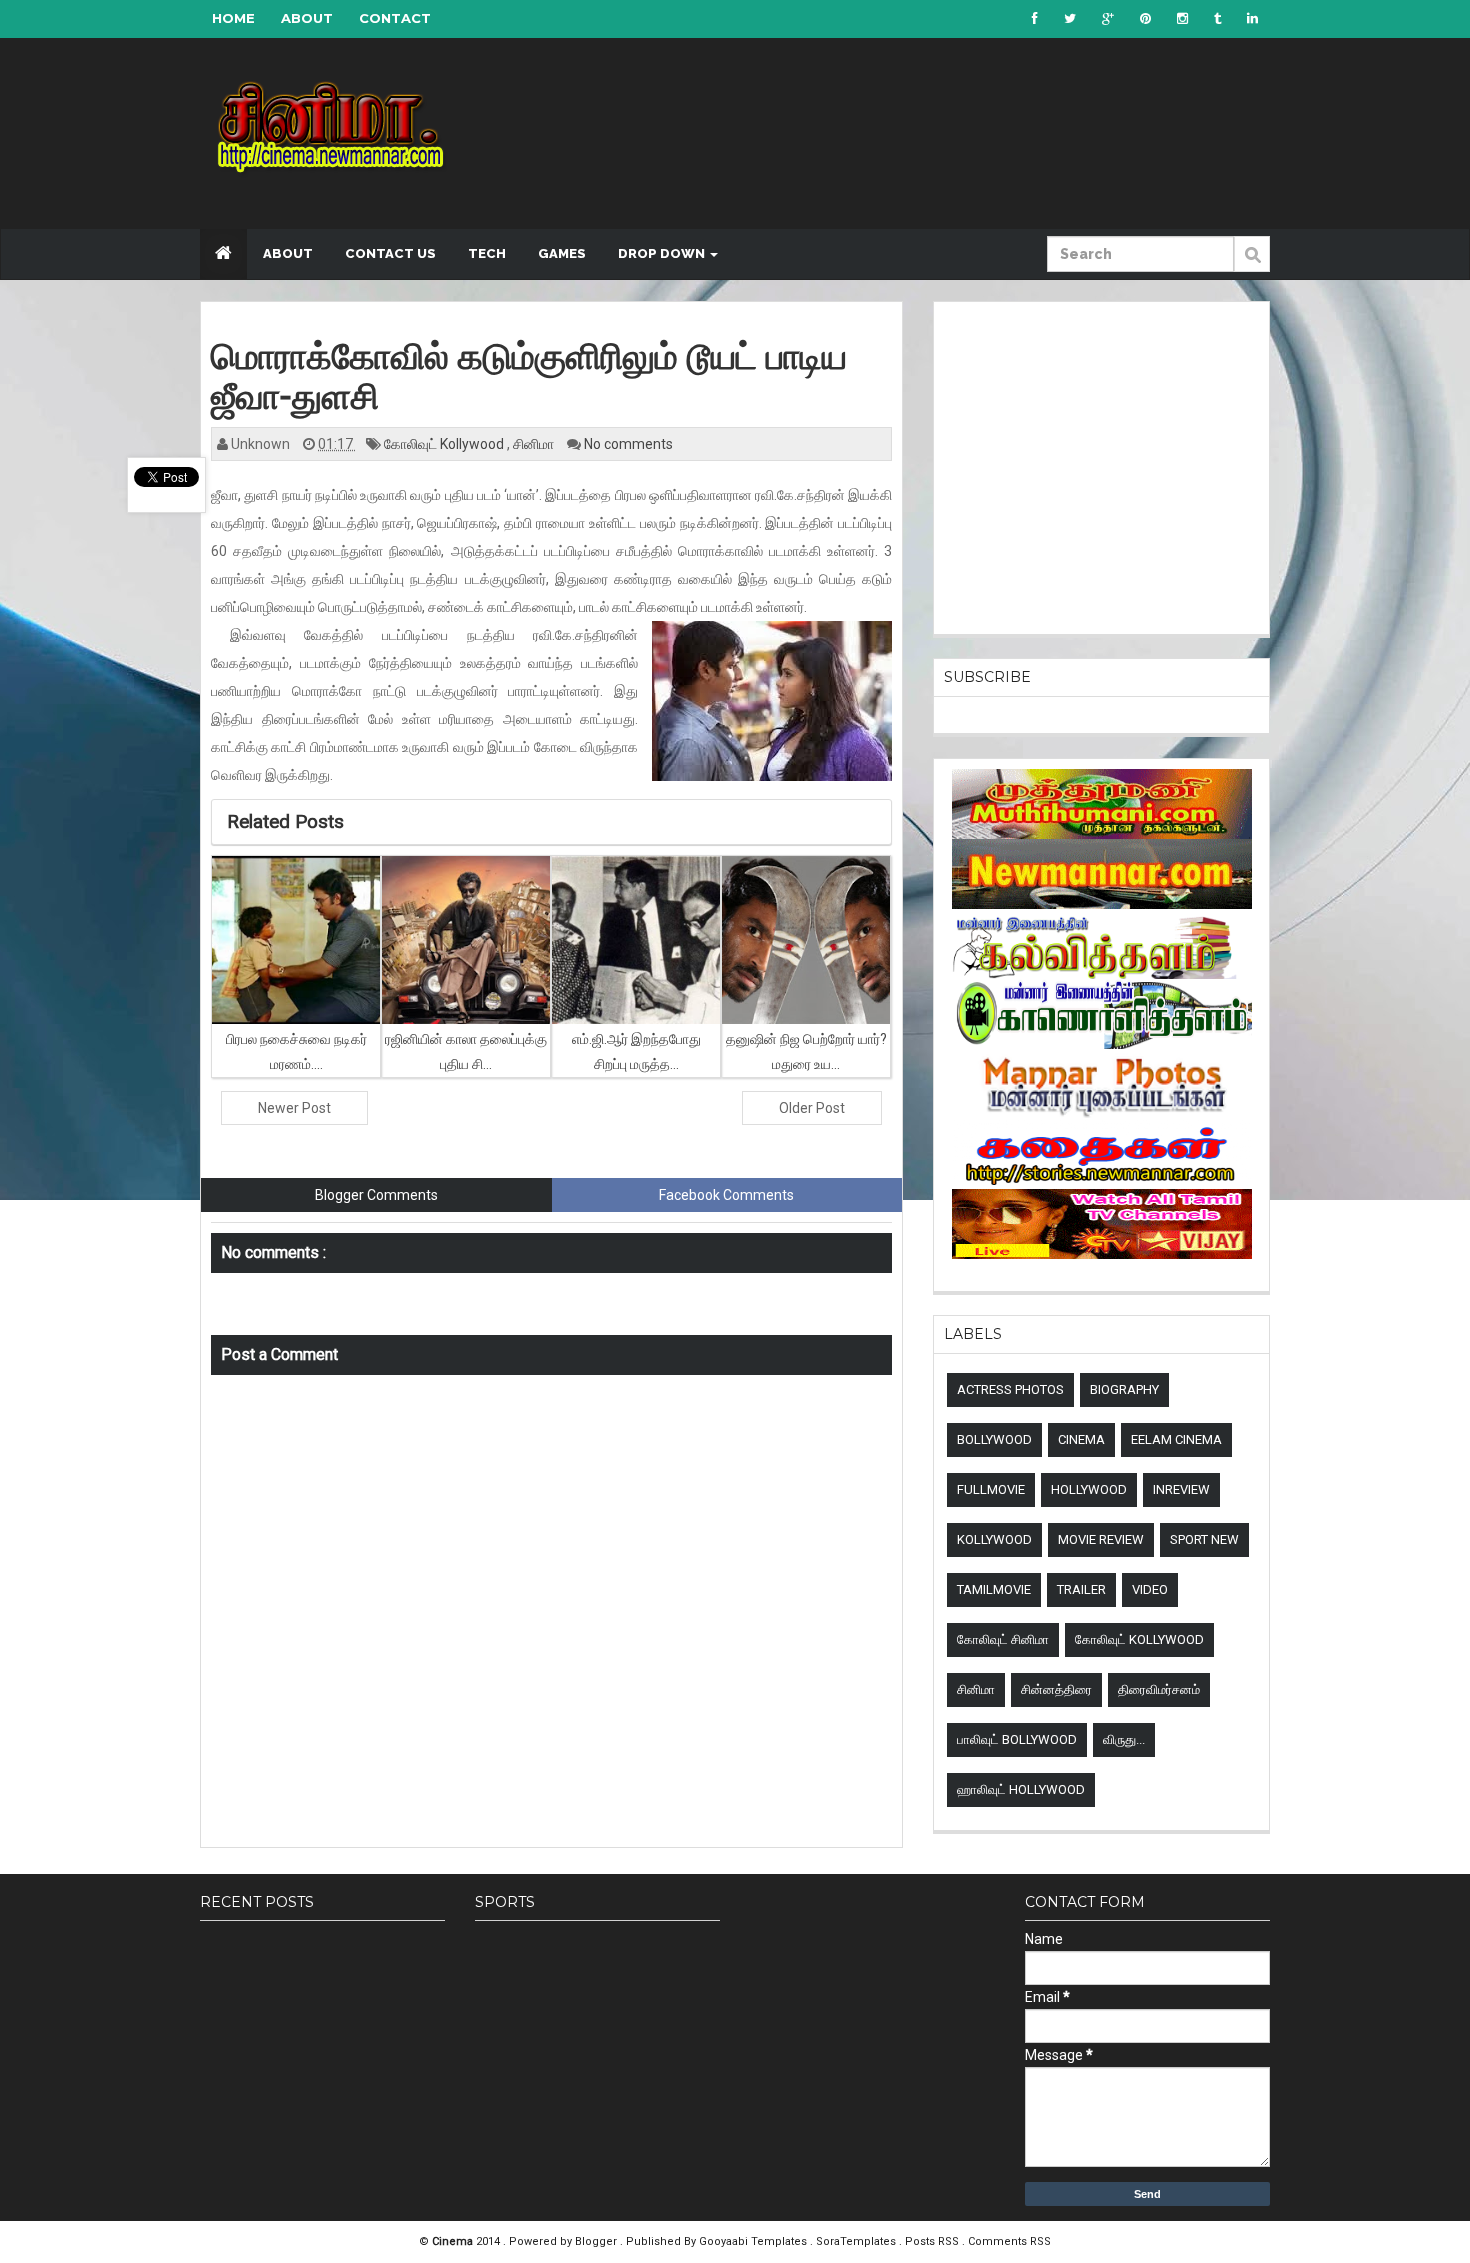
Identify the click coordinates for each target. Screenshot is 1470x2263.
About (307, 18)
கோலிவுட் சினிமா (1003, 1639)
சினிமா (535, 444)
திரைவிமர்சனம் (1159, 1689)
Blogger (597, 2241)
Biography (1124, 1389)
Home (233, 18)
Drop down (663, 253)
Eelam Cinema (1176, 1439)
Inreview (1181, 1489)
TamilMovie (994, 1589)
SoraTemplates (857, 2241)
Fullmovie (991, 1489)
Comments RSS (1009, 2241)
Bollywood (994, 1439)
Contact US (390, 253)
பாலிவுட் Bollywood (1017, 1739)
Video (1150, 1589)
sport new (1204, 1539)
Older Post (812, 1108)
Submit (1252, 265)
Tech (487, 253)
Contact (395, 18)
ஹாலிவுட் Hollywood (1021, 1789)
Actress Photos (1010, 1389)
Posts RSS (933, 2241)
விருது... (1124, 1739)
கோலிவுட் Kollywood (445, 444)
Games (562, 253)
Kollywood (994, 1539)
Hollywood (1089, 1489)
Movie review (1101, 1539)
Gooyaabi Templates (753, 2241)
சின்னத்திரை (1056, 1689)
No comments (628, 444)
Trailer (1081, 1589)
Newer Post (294, 1108)
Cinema (1081, 1439)
